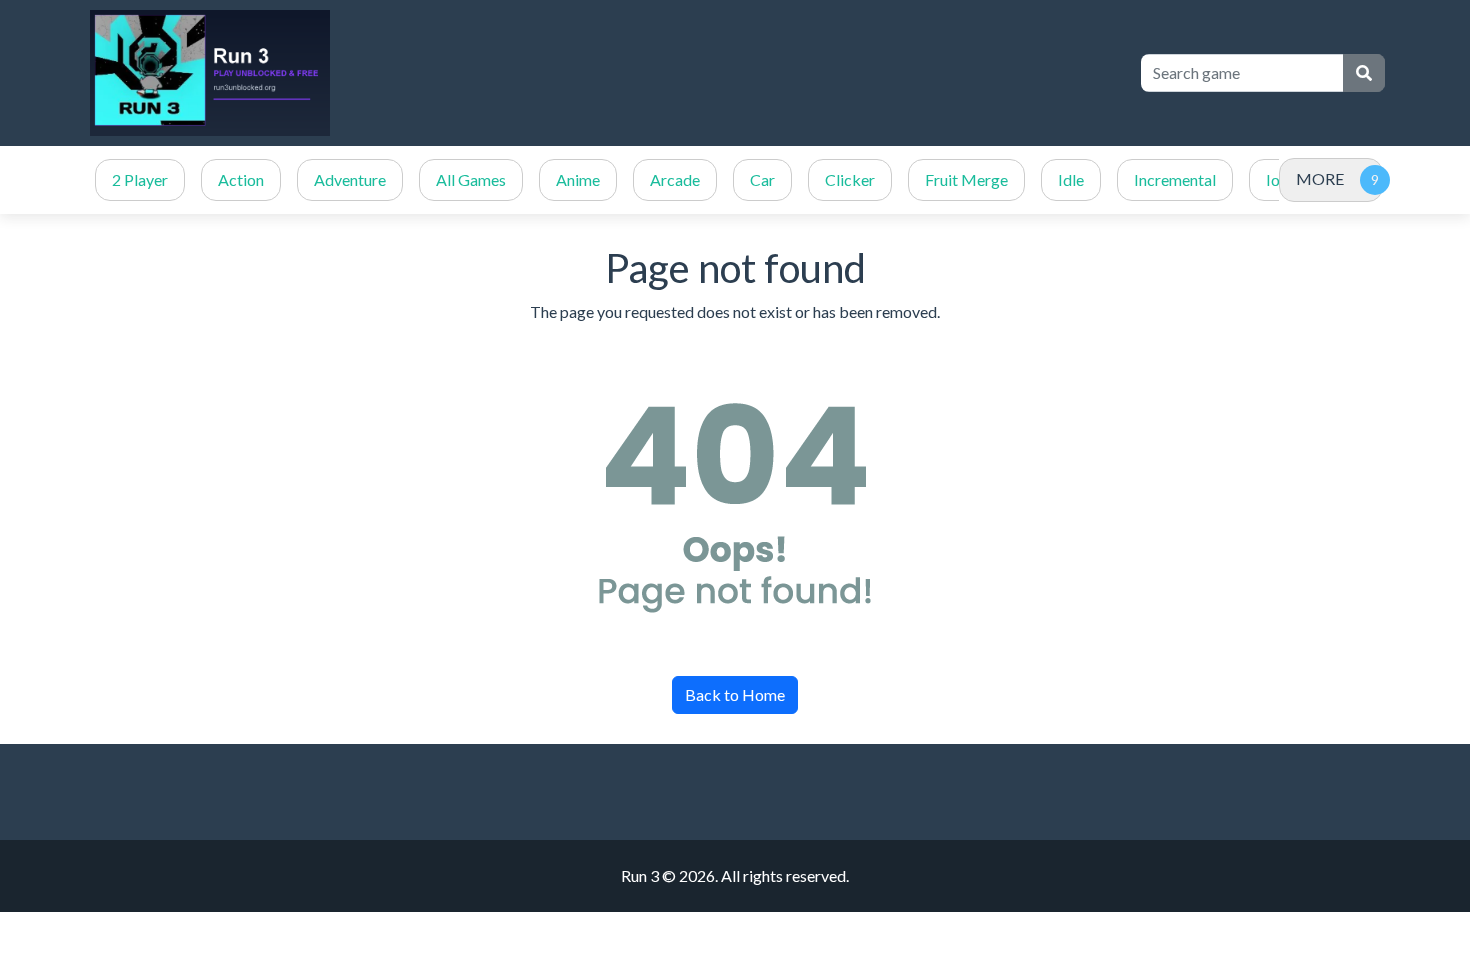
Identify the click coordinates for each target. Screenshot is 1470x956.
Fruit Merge (966, 179)
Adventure (350, 179)
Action (241, 179)
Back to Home (735, 694)
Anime (578, 179)
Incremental (1175, 179)
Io (1273, 179)
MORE (1320, 178)
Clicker (850, 179)
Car (762, 179)
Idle (1071, 179)
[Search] (1364, 73)
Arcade (675, 179)
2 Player (140, 179)
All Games (471, 179)
